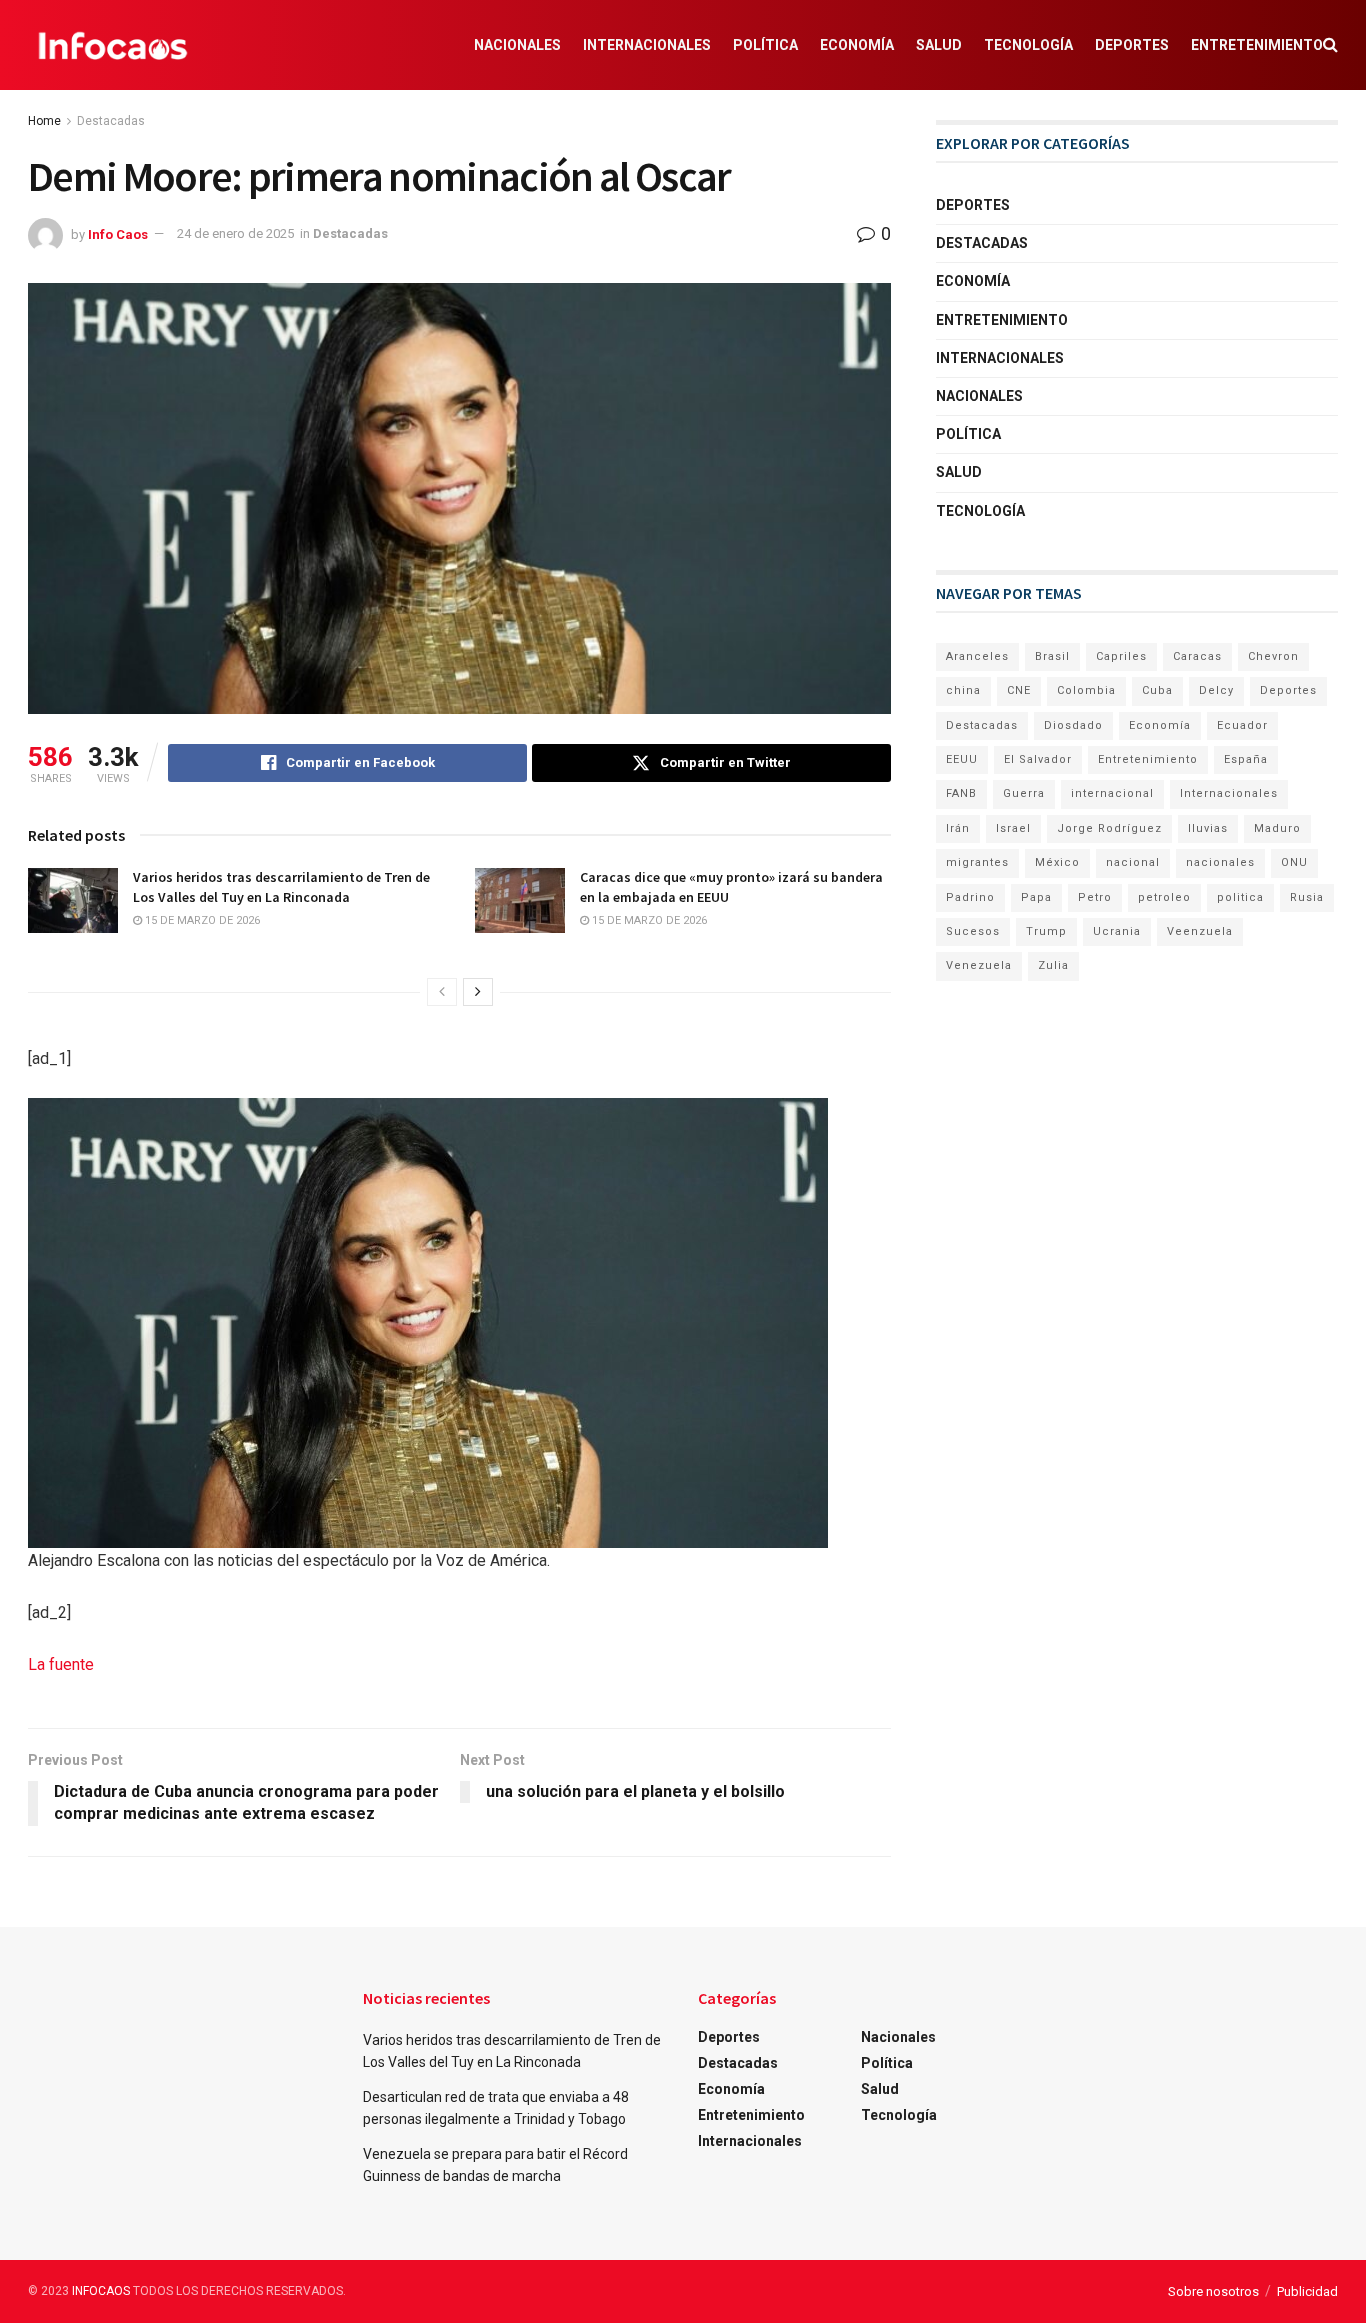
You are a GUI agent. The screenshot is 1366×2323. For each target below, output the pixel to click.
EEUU (962, 759)
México (1057, 862)
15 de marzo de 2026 (201, 920)
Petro (1095, 897)
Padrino (970, 897)
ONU (1294, 862)
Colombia (1086, 690)
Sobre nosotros (1213, 2291)
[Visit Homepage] (113, 45)
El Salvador (1038, 759)
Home (44, 121)
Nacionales (517, 45)
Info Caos (118, 233)
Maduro (1277, 828)
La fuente (61, 1664)
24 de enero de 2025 (235, 233)
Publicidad (1307, 2291)
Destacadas (111, 121)
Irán (958, 828)
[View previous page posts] (442, 992)
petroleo (1164, 897)
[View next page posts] (478, 992)
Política (765, 45)
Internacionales (647, 45)
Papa (1036, 897)
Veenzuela (1200, 931)
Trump (1046, 931)
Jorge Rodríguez (1109, 828)
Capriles (1121, 656)
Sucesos (973, 931)
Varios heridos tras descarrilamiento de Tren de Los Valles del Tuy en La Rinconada (281, 887)
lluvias (1208, 828)
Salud (939, 45)
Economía (857, 45)
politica (1240, 897)
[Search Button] (1330, 45)
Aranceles (977, 656)
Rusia (1307, 897)
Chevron (1273, 656)
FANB (961, 793)
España (1246, 759)
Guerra (1024, 793)
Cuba (1157, 690)
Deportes (1132, 45)
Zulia (1053, 965)
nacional (1133, 862)
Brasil (1052, 656)
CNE (1019, 690)
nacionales (1220, 862)
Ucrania (1117, 931)
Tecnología (1028, 45)
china (963, 690)
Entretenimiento (1257, 45)
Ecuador (1242, 725)
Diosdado (1073, 725)
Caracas (1197, 656)
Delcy (1216, 690)
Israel (1013, 828)
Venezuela (979, 965)
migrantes (977, 862)
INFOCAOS (101, 2291)
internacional (1112, 793)
